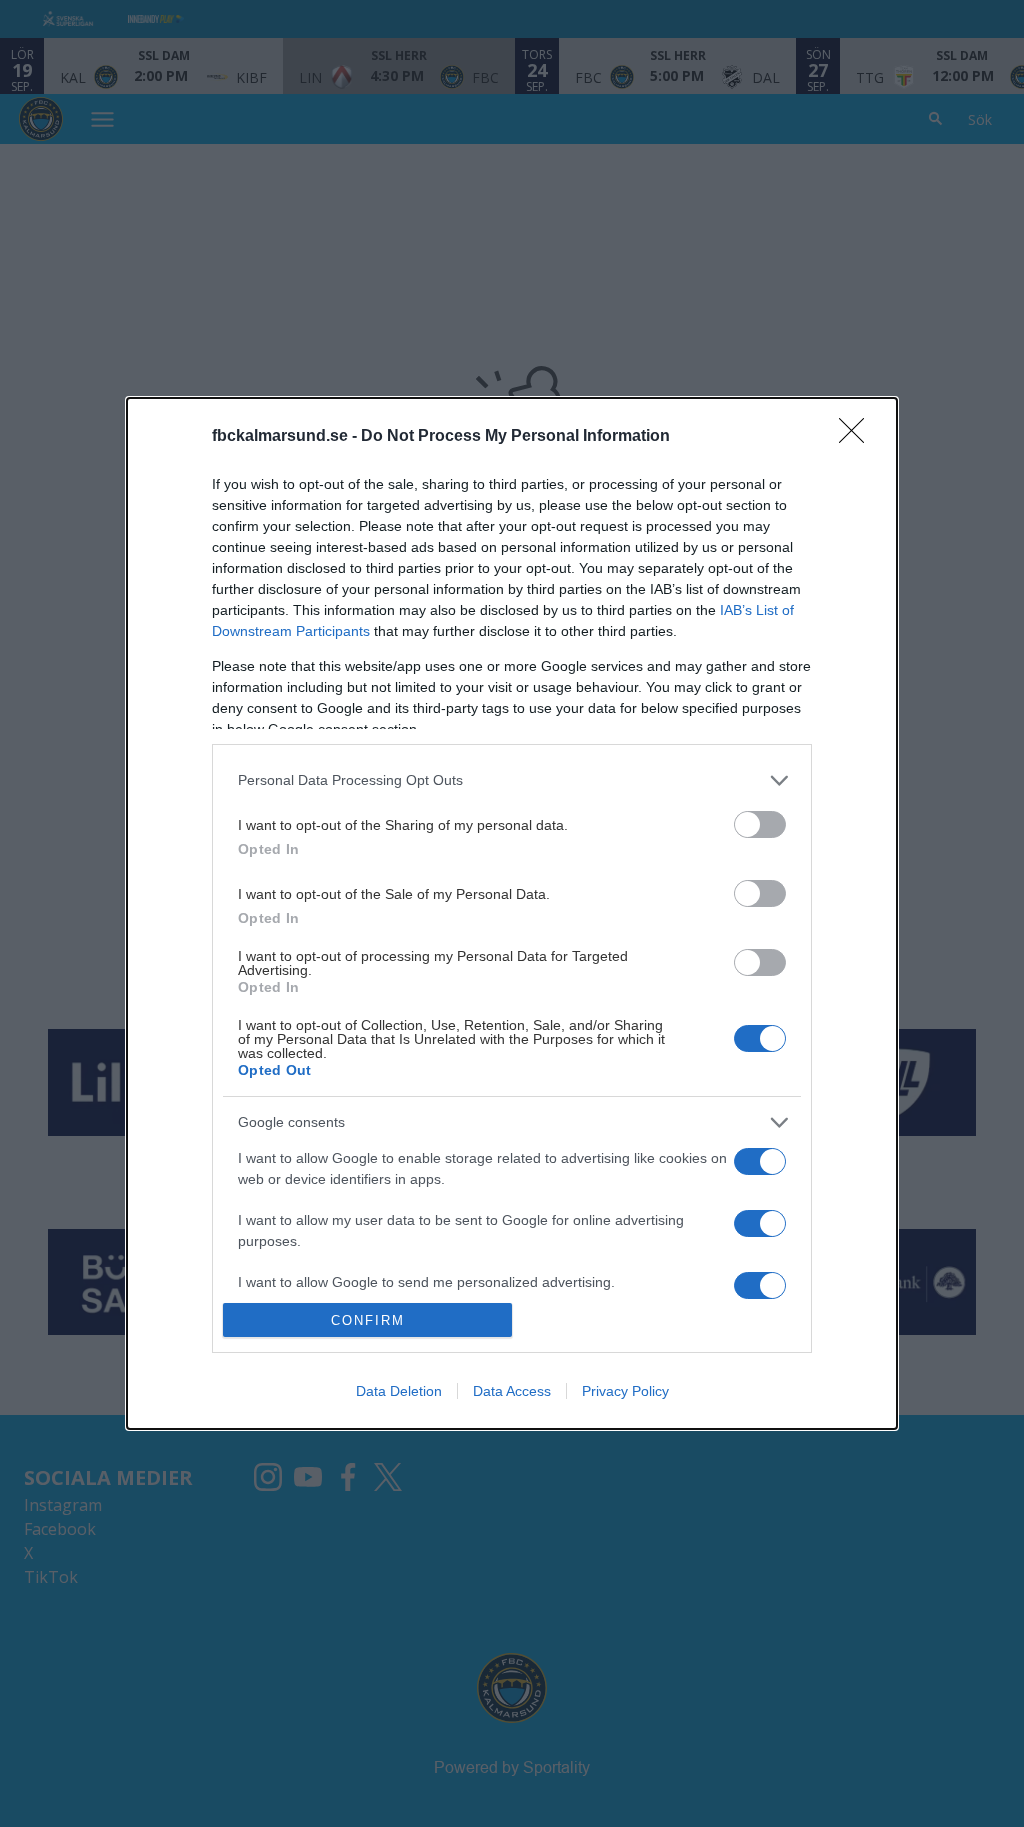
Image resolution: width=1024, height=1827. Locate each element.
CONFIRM (368, 1320)
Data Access (512, 1391)
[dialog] (512, 913)
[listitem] (512, 780)
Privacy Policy (625, 1391)
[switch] (760, 824)
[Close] (858, 437)
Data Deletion (399, 1391)
